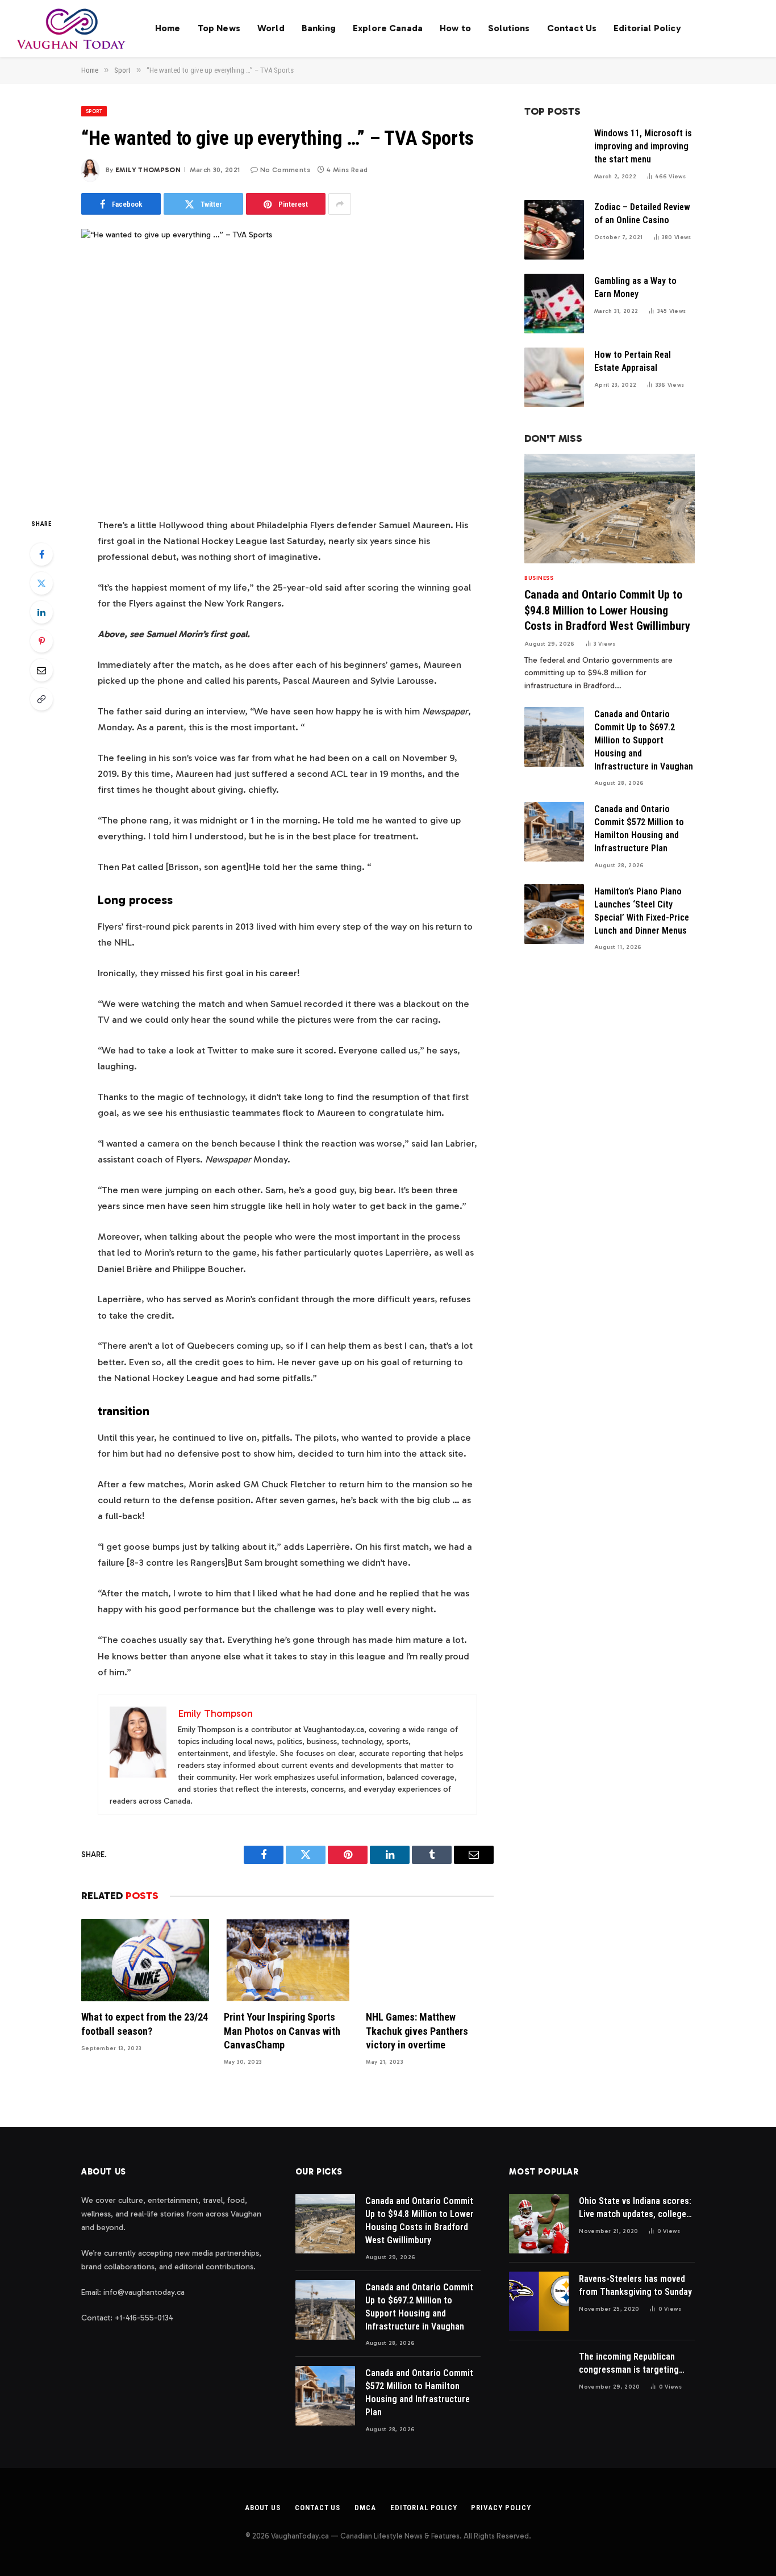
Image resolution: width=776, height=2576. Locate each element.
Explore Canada (388, 28)
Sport (94, 111)
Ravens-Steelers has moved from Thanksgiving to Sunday (635, 2285)
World (271, 28)
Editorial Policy (647, 28)
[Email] (41, 670)
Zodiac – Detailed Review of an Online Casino (642, 214)
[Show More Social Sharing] (340, 204)
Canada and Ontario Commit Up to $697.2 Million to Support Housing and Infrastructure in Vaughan (644, 740)
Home (168, 28)
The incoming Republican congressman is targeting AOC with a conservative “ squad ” (629, 2364)
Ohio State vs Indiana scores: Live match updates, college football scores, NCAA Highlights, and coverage (635, 2208)
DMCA (365, 2508)
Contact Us (572, 28)
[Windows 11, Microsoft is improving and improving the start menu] (554, 156)
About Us (263, 2508)
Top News (219, 28)
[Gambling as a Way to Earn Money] (554, 304)
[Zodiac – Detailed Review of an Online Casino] (554, 230)
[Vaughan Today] (72, 28)
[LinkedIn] (41, 612)
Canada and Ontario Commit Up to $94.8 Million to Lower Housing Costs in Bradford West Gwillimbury (607, 610)
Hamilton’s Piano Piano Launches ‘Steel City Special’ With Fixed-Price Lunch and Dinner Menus (642, 911)
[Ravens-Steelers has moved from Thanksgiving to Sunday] (539, 2301)
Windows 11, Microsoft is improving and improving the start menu (643, 146)
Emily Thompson (148, 170)
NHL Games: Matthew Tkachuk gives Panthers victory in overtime (417, 2031)
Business (539, 578)
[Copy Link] (41, 699)
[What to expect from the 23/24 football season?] (145, 1960)
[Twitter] (41, 583)
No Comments (285, 170)
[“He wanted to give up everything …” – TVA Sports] (287, 363)
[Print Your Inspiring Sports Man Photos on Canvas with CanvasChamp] (288, 1960)
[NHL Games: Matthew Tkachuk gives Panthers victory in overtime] (430, 1960)
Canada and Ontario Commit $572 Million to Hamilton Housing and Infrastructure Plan (639, 829)
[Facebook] (41, 554)
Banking (319, 28)
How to (455, 28)
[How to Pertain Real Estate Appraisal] (554, 377)
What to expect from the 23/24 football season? (145, 2024)
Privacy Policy (501, 2508)
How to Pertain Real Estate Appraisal (633, 361)
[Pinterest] (41, 641)
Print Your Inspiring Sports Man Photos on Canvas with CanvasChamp (282, 2031)
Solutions (509, 28)
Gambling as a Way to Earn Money (635, 287)
